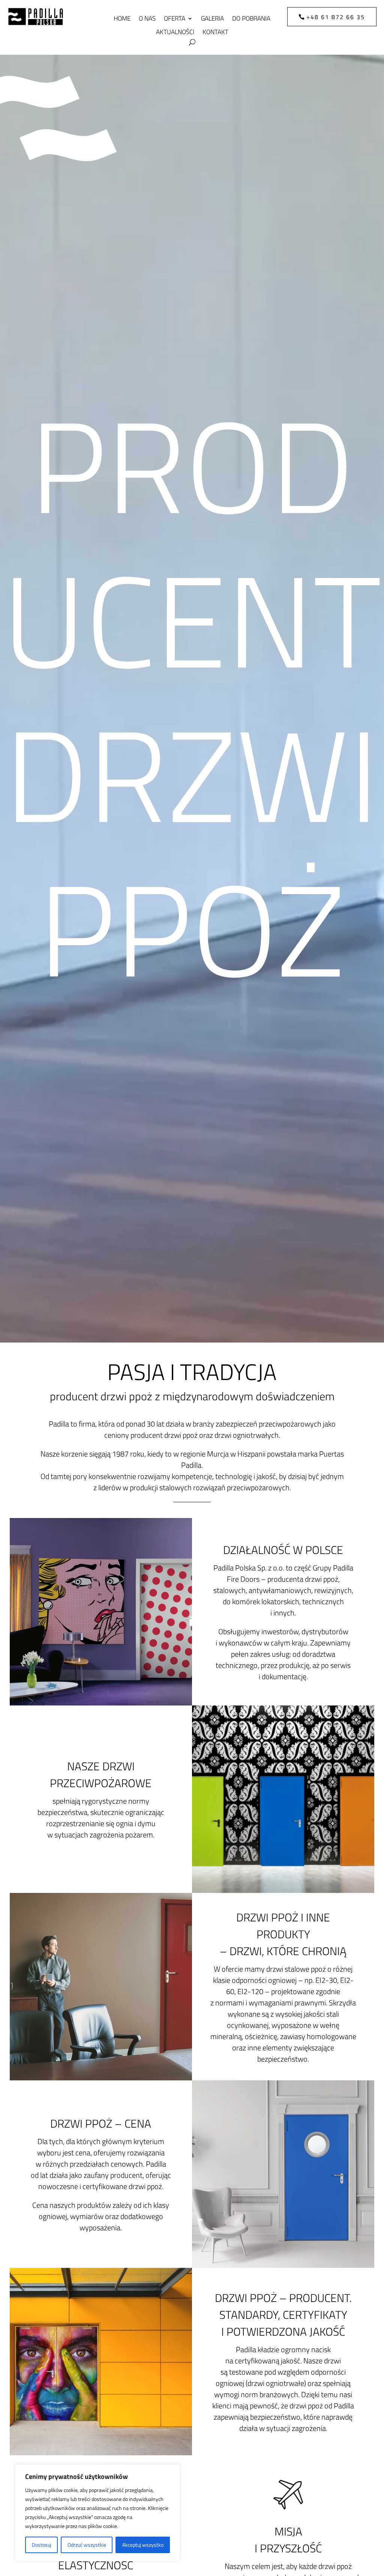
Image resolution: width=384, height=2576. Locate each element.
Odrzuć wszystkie (87, 2545)
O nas (147, 19)
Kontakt (215, 32)
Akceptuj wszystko (143, 2545)
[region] (97, 2513)
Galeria (212, 19)
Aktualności (175, 32)
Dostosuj (42, 2545)
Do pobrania (251, 19)
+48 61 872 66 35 (336, 17)
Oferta (175, 19)
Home (122, 19)
